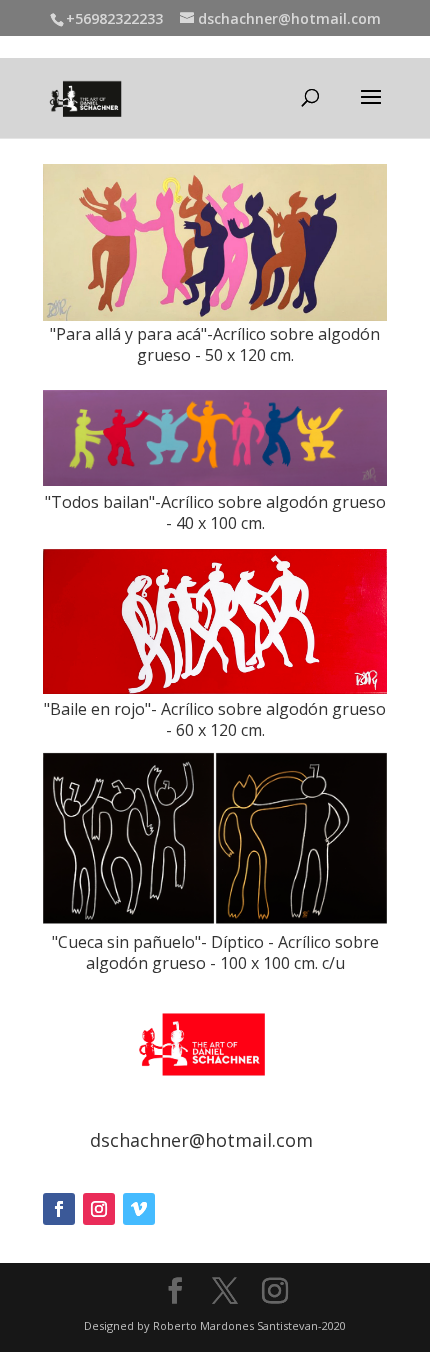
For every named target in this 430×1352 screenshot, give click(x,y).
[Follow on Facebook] (59, 1209)
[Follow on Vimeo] (139, 1209)
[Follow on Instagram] (99, 1209)
